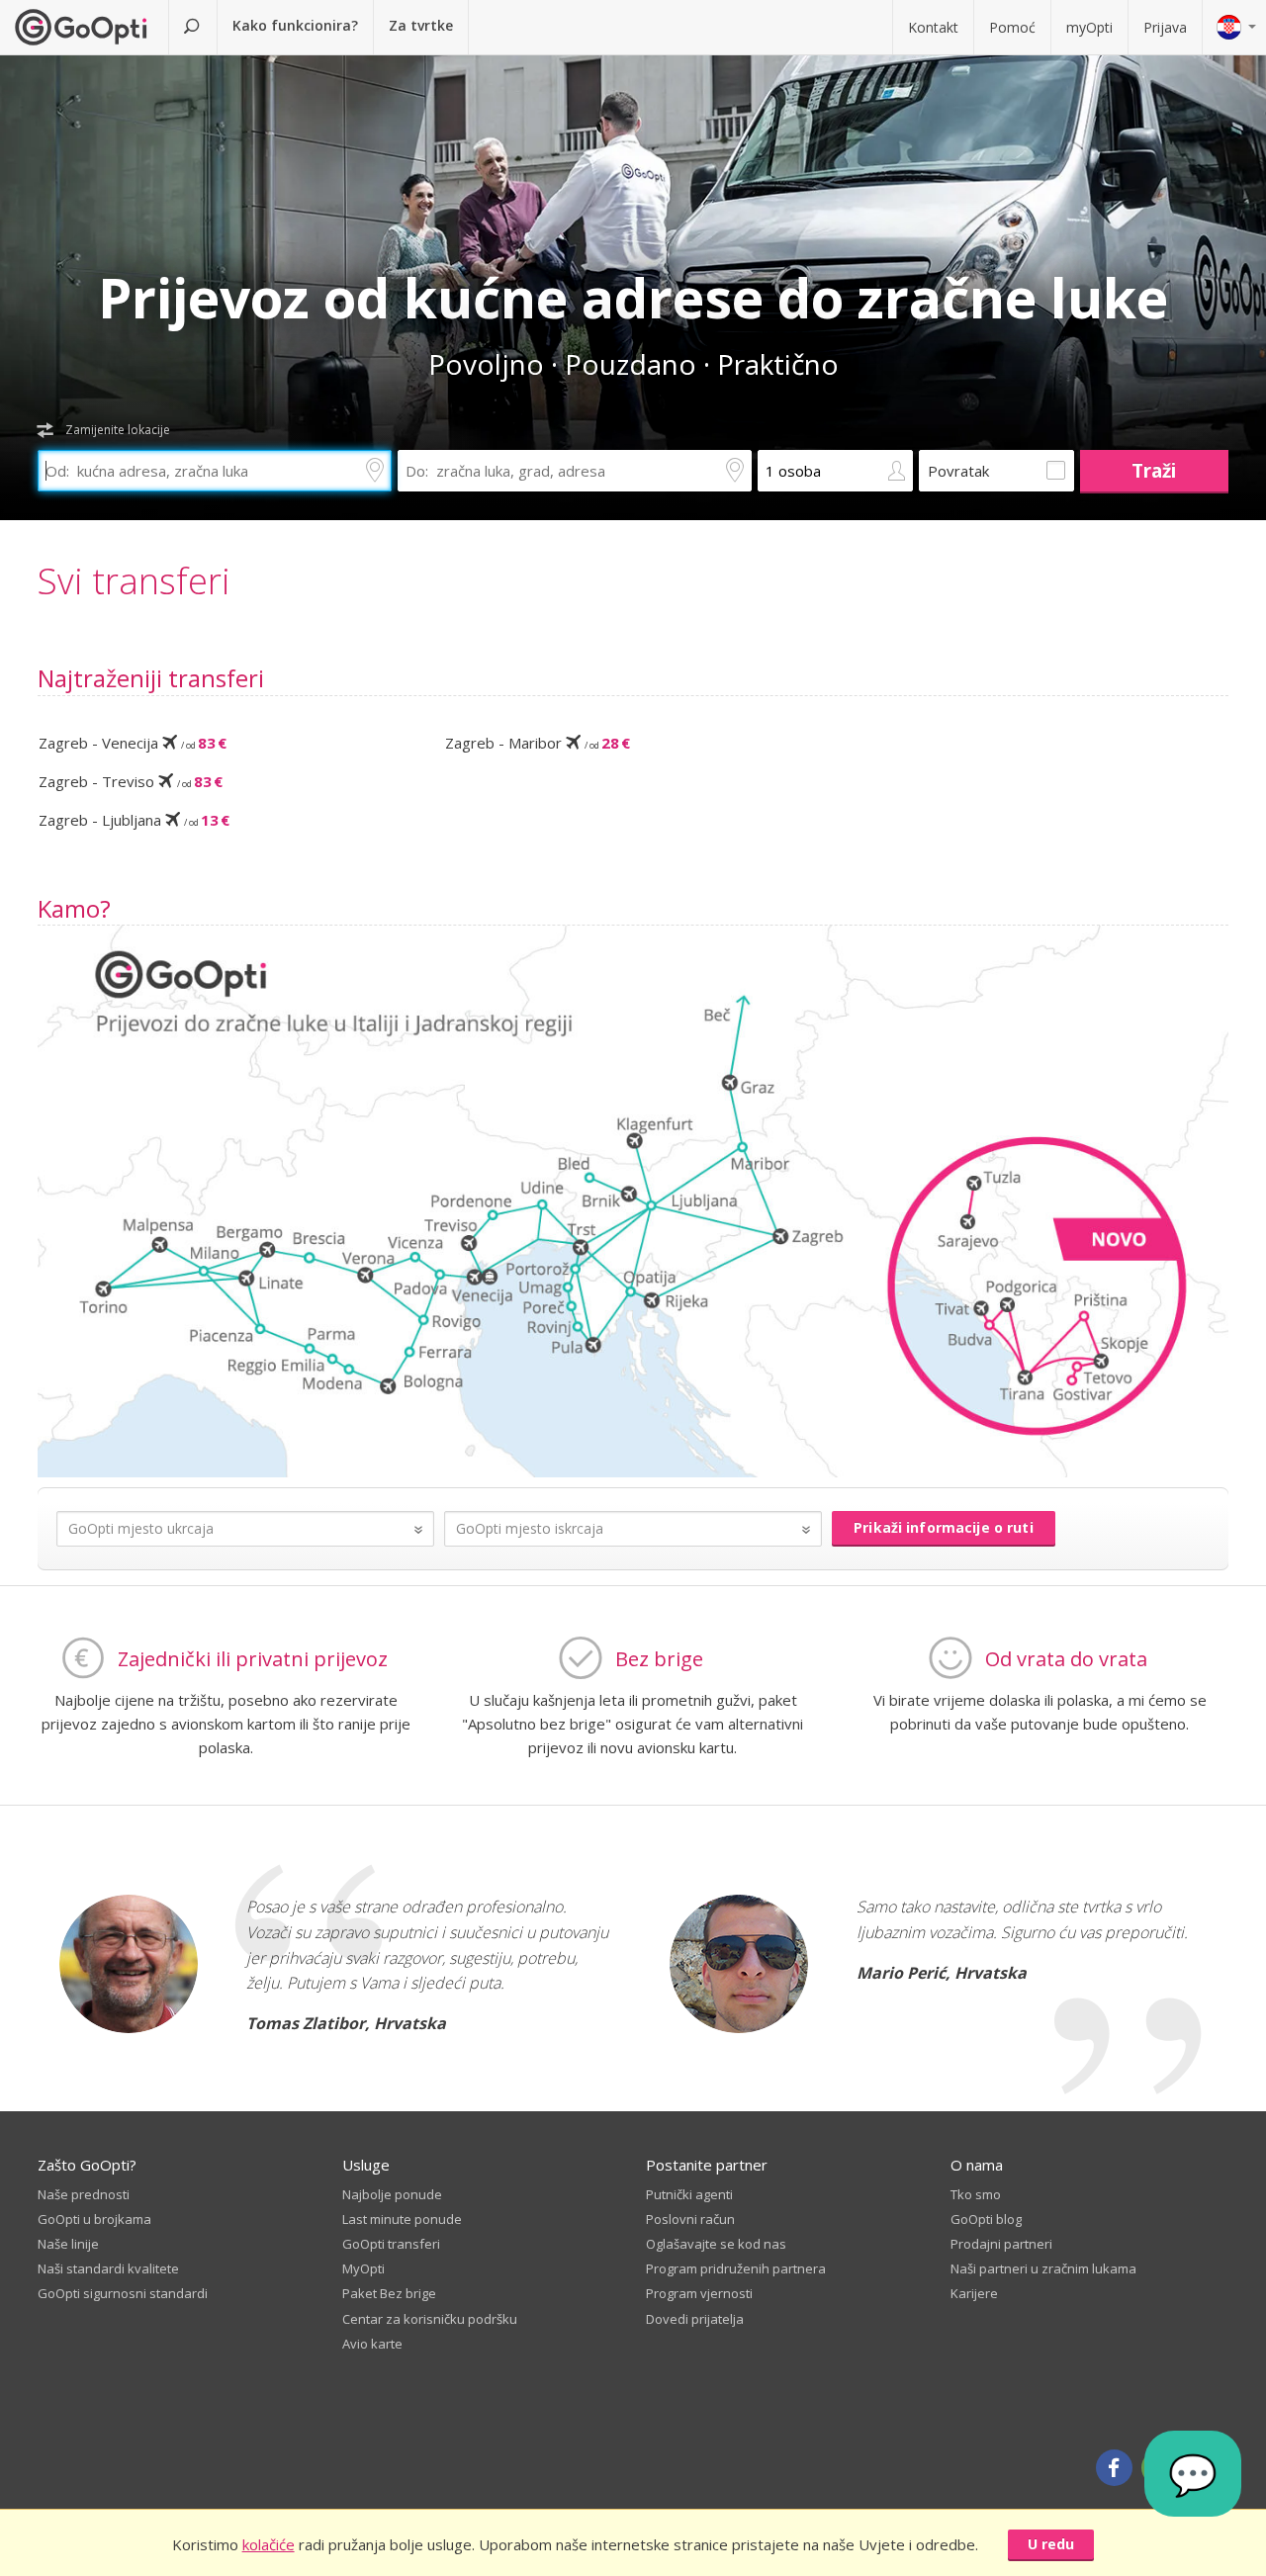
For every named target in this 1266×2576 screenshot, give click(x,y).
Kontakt (933, 27)
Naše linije (68, 2244)
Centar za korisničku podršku (430, 2319)
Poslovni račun (690, 2219)
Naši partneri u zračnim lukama (1043, 2268)
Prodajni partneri (1001, 2244)
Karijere (974, 2293)
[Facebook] (1114, 2468)
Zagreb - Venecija (133, 743)
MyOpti (363, 2268)
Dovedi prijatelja (695, 2319)
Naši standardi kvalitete (108, 2268)
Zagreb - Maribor (538, 743)
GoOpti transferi (391, 2244)
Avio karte (372, 2344)
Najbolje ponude (392, 2194)
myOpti (1089, 27)
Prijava (1165, 27)
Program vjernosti (699, 2293)
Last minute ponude (402, 2219)
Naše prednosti (84, 2194)
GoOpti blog (986, 2219)
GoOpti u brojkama (94, 2219)
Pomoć (1012, 27)
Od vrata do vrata (1066, 1659)
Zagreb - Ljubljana (134, 820)
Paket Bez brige (389, 2293)
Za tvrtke (421, 25)
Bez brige (659, 1659)
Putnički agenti (689, 2194)
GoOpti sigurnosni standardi (123, 2293)
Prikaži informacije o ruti (944, 1527)
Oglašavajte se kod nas (716, 2244)
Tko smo (976, 2194)
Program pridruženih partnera (736, 2268)
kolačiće (269, 2544)
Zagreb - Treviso (131, 781)
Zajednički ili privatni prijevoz (253, 1659)
